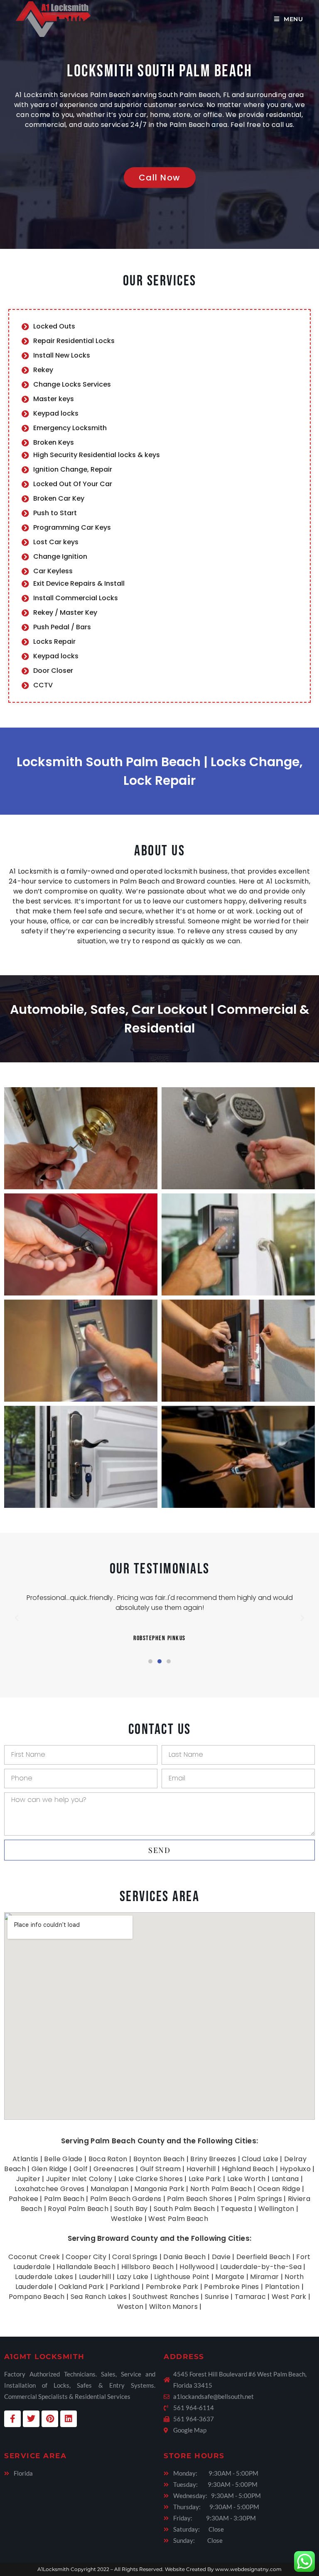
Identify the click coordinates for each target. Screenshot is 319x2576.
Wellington (276, 2209)
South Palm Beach (184, 2209)
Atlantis (25, 2159)
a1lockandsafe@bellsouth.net (213, 2396)
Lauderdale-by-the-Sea (261, 2267)
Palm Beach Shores (200, 2199)
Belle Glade (63, 2159)
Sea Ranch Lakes (99, 2297)
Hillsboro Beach (148, 2267)
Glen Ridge (50, 2169)
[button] (17, 1618)
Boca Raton (108, 2159)
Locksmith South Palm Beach (159, 71)
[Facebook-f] (12, 2419)
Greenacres (114, 2169)
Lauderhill (95, 2277)
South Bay (131, 2209)
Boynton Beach (159, 2159)
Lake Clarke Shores (151, 2179)
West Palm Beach (178, 2219)
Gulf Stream (160, 2169)
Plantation (282, 2287)
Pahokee (23, 2199)
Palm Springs (260, 2199)
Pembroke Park (172, 2287)
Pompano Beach (37, 2297)
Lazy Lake (133, 2277)
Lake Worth (247, 2179)
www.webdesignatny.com (248, 2569)
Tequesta (236, 2209)
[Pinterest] (50, 2419)
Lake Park (205, 2179)
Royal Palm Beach (78, 2209)
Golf (81, 2169)
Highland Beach (248, 2169)
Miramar (264, 2277)
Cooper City (86, 2257)
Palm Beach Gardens (126, 2199)
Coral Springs (135, 2257)
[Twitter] (31, 2419)
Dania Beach (184, 2257)
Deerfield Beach (264, 2257)
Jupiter (28, 2179)
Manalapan (110, 2189)
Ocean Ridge (279, 2189)
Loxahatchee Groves (49, 2189)
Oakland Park (81, 2287)
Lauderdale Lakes (44, 2277)
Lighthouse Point (182, 2277)
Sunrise (217, 2297)
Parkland (125, 2287)
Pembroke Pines (231, 2287)
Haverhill (201, 2169)
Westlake (127, 2219)
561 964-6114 (194, 2408)
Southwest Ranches (166, 2297)
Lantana (285, 2179)
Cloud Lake (260, 2159)
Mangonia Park (159, 2189)
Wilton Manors (173, 2307)
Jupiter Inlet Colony (79, 2179)
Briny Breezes (213, 2159)
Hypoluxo (295, 2169)
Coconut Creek (34, 2257)
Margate (230, 2277)
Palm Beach (64, 2199)
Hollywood (197, 2267)
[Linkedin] (69, 2419)
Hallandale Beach (86, 2267)
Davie (221, 2257)
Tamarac (250, 2297)
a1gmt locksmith (44, 2357)
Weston (130, 2307)
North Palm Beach (221, 2189)
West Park (289, 2297)
